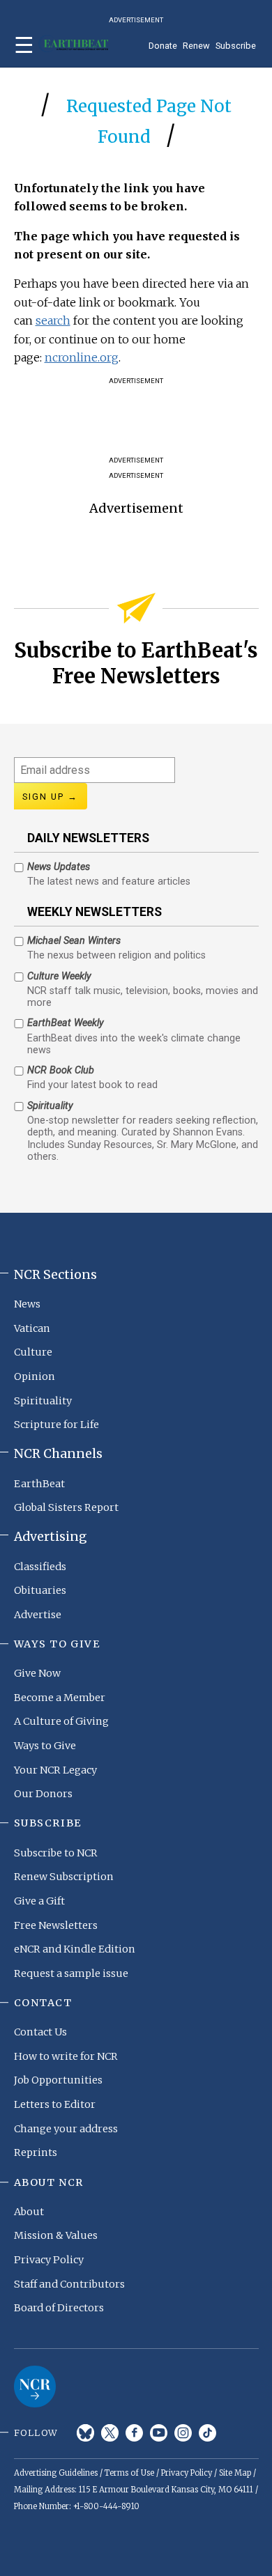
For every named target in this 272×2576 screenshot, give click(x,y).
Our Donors (43, 1794)
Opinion (35, 1376)
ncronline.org (82, 357)
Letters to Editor (55, 2104)
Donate (163, 46)
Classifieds (40, 1567)
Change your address (66, 2129)
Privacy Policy (49, 2260)
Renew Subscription (64, 1877)
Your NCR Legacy (55, 1770)
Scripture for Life (56, 1425)
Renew (196, 46)
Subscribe (236, 46)
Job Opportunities (58, 2080)
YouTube (159, 2433)
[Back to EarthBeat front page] (73, 44)
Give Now (37, 1673)
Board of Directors (59, 2308)
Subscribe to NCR (56, 1853)
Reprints (36, 2152)
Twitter (110, 2433)
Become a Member (60, 1698)
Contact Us (40, 2032)
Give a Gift (39, 1901)
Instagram (183, 2433)
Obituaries (40, 1590)
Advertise (38, 1615)
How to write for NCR (66, 2056)
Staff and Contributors (69, 2284)
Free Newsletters (56, 1925)
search (53, 320)
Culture (33, 1352)
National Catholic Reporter (35, 2387)
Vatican (32, 1328)
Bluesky (85, 2433)
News (27, 1304)
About (29, 2212)
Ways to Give (45, 1746)
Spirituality (43, 1401)
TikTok (207, 2433)
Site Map (235, 2473)
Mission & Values (56, 2235)
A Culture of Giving (61, 1721)
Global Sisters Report (66, 1507)
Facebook (134, 2433)
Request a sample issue (71, 1973)
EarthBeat (39, 1484)
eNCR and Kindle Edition (75, 1949)
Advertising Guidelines (56, 2473)
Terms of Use (129, 2473)
